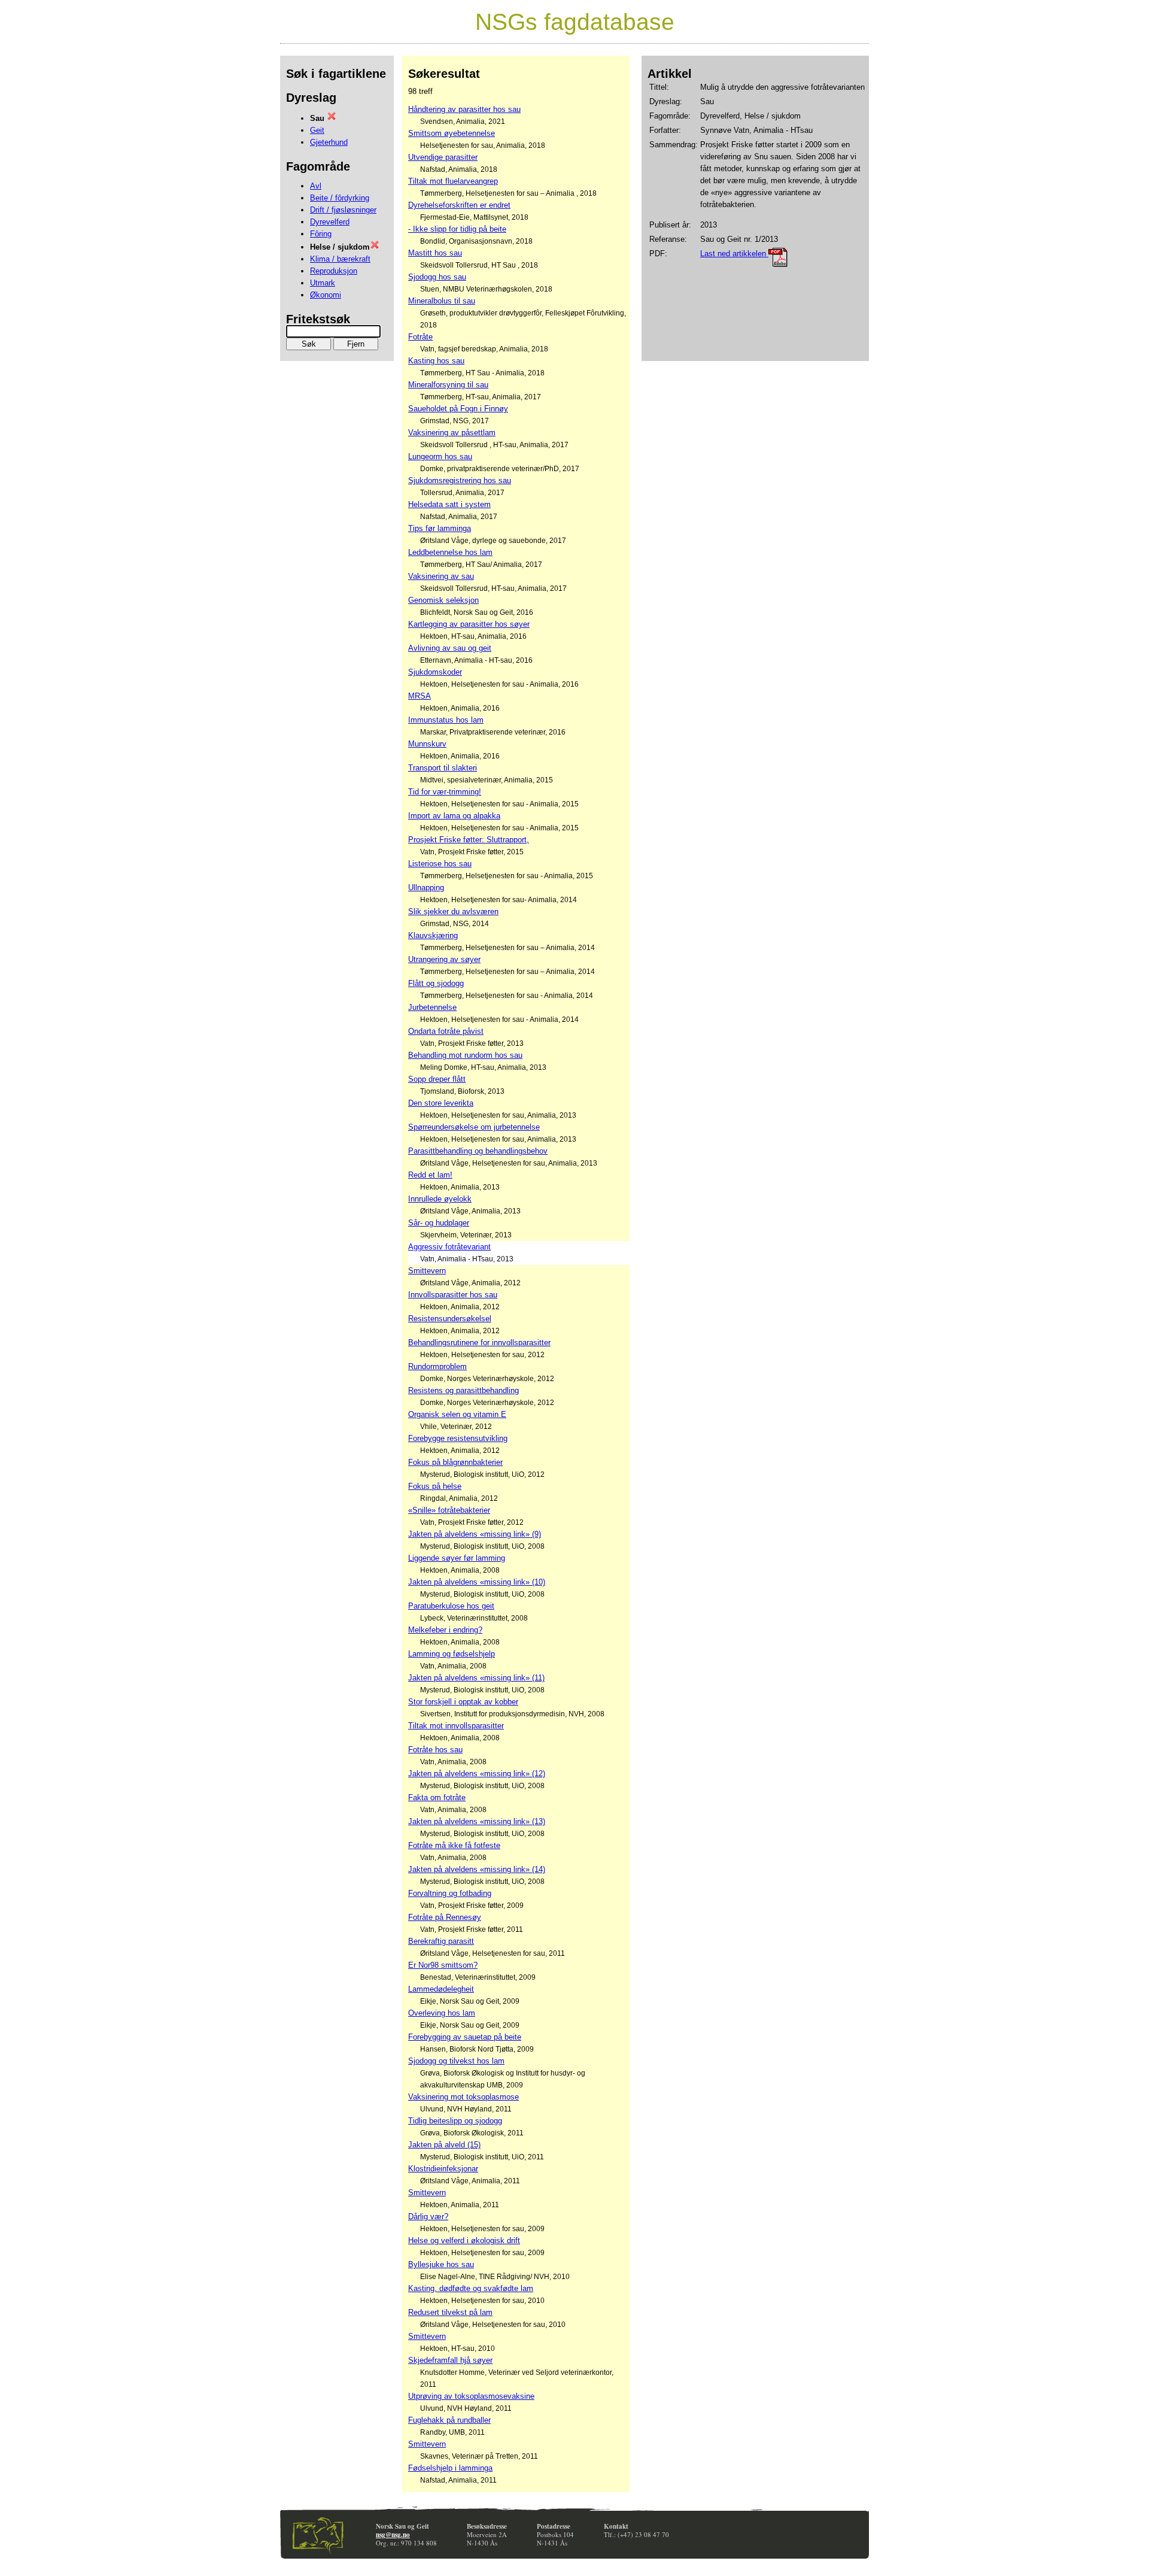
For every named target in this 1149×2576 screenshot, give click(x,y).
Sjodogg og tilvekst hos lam (456, 2061)
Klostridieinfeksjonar (443, 2169)
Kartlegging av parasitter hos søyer (469, 624)
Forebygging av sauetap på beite (465, 2037)
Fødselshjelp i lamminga (450, 2468)
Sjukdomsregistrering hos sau (460, 480)
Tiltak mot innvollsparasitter (456, 1726)
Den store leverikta (441, 1103)
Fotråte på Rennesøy (445, 1917)
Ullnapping (426, 888)
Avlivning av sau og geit (450, 648)
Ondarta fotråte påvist (446, 1031)
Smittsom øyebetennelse (452, 133)
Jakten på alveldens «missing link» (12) (477, 1774)
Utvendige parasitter (443, 157)
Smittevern (427, 1271)
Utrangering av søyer (444, 959)
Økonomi (326, 295)
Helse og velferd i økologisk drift (464, 2240)
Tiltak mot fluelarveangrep (453, 181)
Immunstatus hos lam (446, 720)
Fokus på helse (435, 1486)
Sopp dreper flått (437, 1079)
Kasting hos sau (436, 361)
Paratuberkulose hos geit (451, 1606)
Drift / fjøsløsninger (343, 210)
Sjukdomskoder (435, 672)
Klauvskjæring (433, 935)
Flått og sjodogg (436, 983)
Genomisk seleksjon (443, 600)
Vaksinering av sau (441, 576)
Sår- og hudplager (439, 1223)
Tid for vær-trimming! (445, 792)
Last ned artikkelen (734, 254)
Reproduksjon (334, 271)
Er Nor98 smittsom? (443, 1965)
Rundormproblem (437, 1366)
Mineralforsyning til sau (448, 385)
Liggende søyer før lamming (457, 1558)
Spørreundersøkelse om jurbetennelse (474, 1127)
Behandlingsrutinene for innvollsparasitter (479, 1342)
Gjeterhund (329, 142)
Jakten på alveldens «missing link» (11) (476, 1678)
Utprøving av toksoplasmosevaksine (471, 2396)
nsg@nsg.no (393, 2535)
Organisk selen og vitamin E (457, 1414)
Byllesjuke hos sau (441, 2264)
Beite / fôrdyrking (340, 198)
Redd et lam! (430, 1175)
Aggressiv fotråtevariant (449, 1247)
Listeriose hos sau (440, 864)
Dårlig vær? (428, 2217)
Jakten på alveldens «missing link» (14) (477, 1869)
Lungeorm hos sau (440, 456)
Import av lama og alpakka (454, 816)
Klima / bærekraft (340, 259)
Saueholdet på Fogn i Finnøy (458, 409)
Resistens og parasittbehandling (463, 1390)
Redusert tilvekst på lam (450, 2312)
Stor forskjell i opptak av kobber (463, 1702)
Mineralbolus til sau (442, 301)
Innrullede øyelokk (440, 1199)
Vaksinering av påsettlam (452, 433)
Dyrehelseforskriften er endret (459, 205)
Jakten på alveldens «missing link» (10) (477, 1582)
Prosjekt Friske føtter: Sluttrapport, (469, 840)
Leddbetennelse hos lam (450, 552)
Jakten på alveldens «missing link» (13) (477, 1821)
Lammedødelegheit (441, 1989)
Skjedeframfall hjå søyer (450, 2360)
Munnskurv (427, 744)
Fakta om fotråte (437, 1797)
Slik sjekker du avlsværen (453, 911)
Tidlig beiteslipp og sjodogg (455, 2121)
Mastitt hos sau (435, 253)
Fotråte (420, 337)
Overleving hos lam (442, 2013)
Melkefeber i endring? (445, 1630)
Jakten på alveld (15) (444, 2145)
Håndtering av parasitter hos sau (464, 109)
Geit (317, 130)
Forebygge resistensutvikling (458, 1438)
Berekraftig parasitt (441, 1941)
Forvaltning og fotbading (450, 1893)
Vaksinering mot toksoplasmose (463, 2097)
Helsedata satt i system (449, 504)
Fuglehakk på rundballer (449, 2420)
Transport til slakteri (443, 768)
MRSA (420, 696)
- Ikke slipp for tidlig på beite (457, 229)
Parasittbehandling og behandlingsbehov (478, 1151)
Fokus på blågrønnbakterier (455, 1462)
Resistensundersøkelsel (450, 1319)
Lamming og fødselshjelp (452, 1654)
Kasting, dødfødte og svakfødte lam (471, 2288)
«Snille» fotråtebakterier (449, 1510)
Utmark (323, 283)
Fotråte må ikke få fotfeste (454, 1845)
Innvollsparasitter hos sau (453, 1295)
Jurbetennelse (432, 1007)
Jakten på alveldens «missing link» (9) (475, 1534)
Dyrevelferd (330, 222)
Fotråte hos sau (435, 1750)
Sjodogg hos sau (437, 277)
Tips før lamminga (440, 528)
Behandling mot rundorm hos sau (465, 1055)
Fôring (321, 234)
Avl (316, 186)
